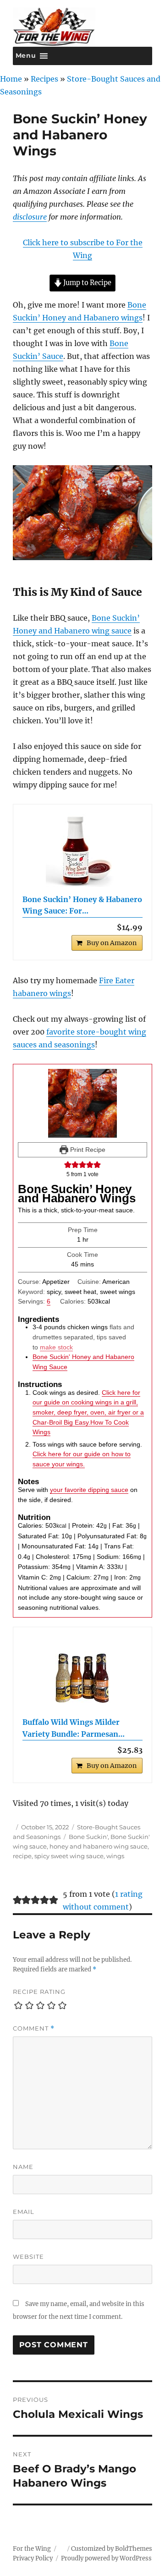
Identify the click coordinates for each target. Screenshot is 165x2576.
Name (23, 2167)
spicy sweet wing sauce (69, 1856)
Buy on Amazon (112, 943)
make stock (56, 1347)
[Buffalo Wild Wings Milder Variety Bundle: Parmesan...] (83, 1673)
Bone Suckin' (88, 1837)
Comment (34, 2028)
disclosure (30, 217)
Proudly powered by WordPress (106, 2558)
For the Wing (32, 2549)
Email (24, 2212)
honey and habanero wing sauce (99, 1846)
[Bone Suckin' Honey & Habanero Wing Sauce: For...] (83, 850)
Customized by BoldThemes (112, 2549)
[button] (68, 1164)
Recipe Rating (39, 1992)
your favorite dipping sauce (89, 1490)
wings (115, 1856)
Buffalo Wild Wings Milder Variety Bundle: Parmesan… (74, 1728)
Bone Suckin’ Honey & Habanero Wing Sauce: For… (82, 905)
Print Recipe (87, 1150)
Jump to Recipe (87, 283)
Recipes (44, 79)
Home (11, 79)
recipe (22, 1856)
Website (28, 2257)
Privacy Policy (33, 2558)
